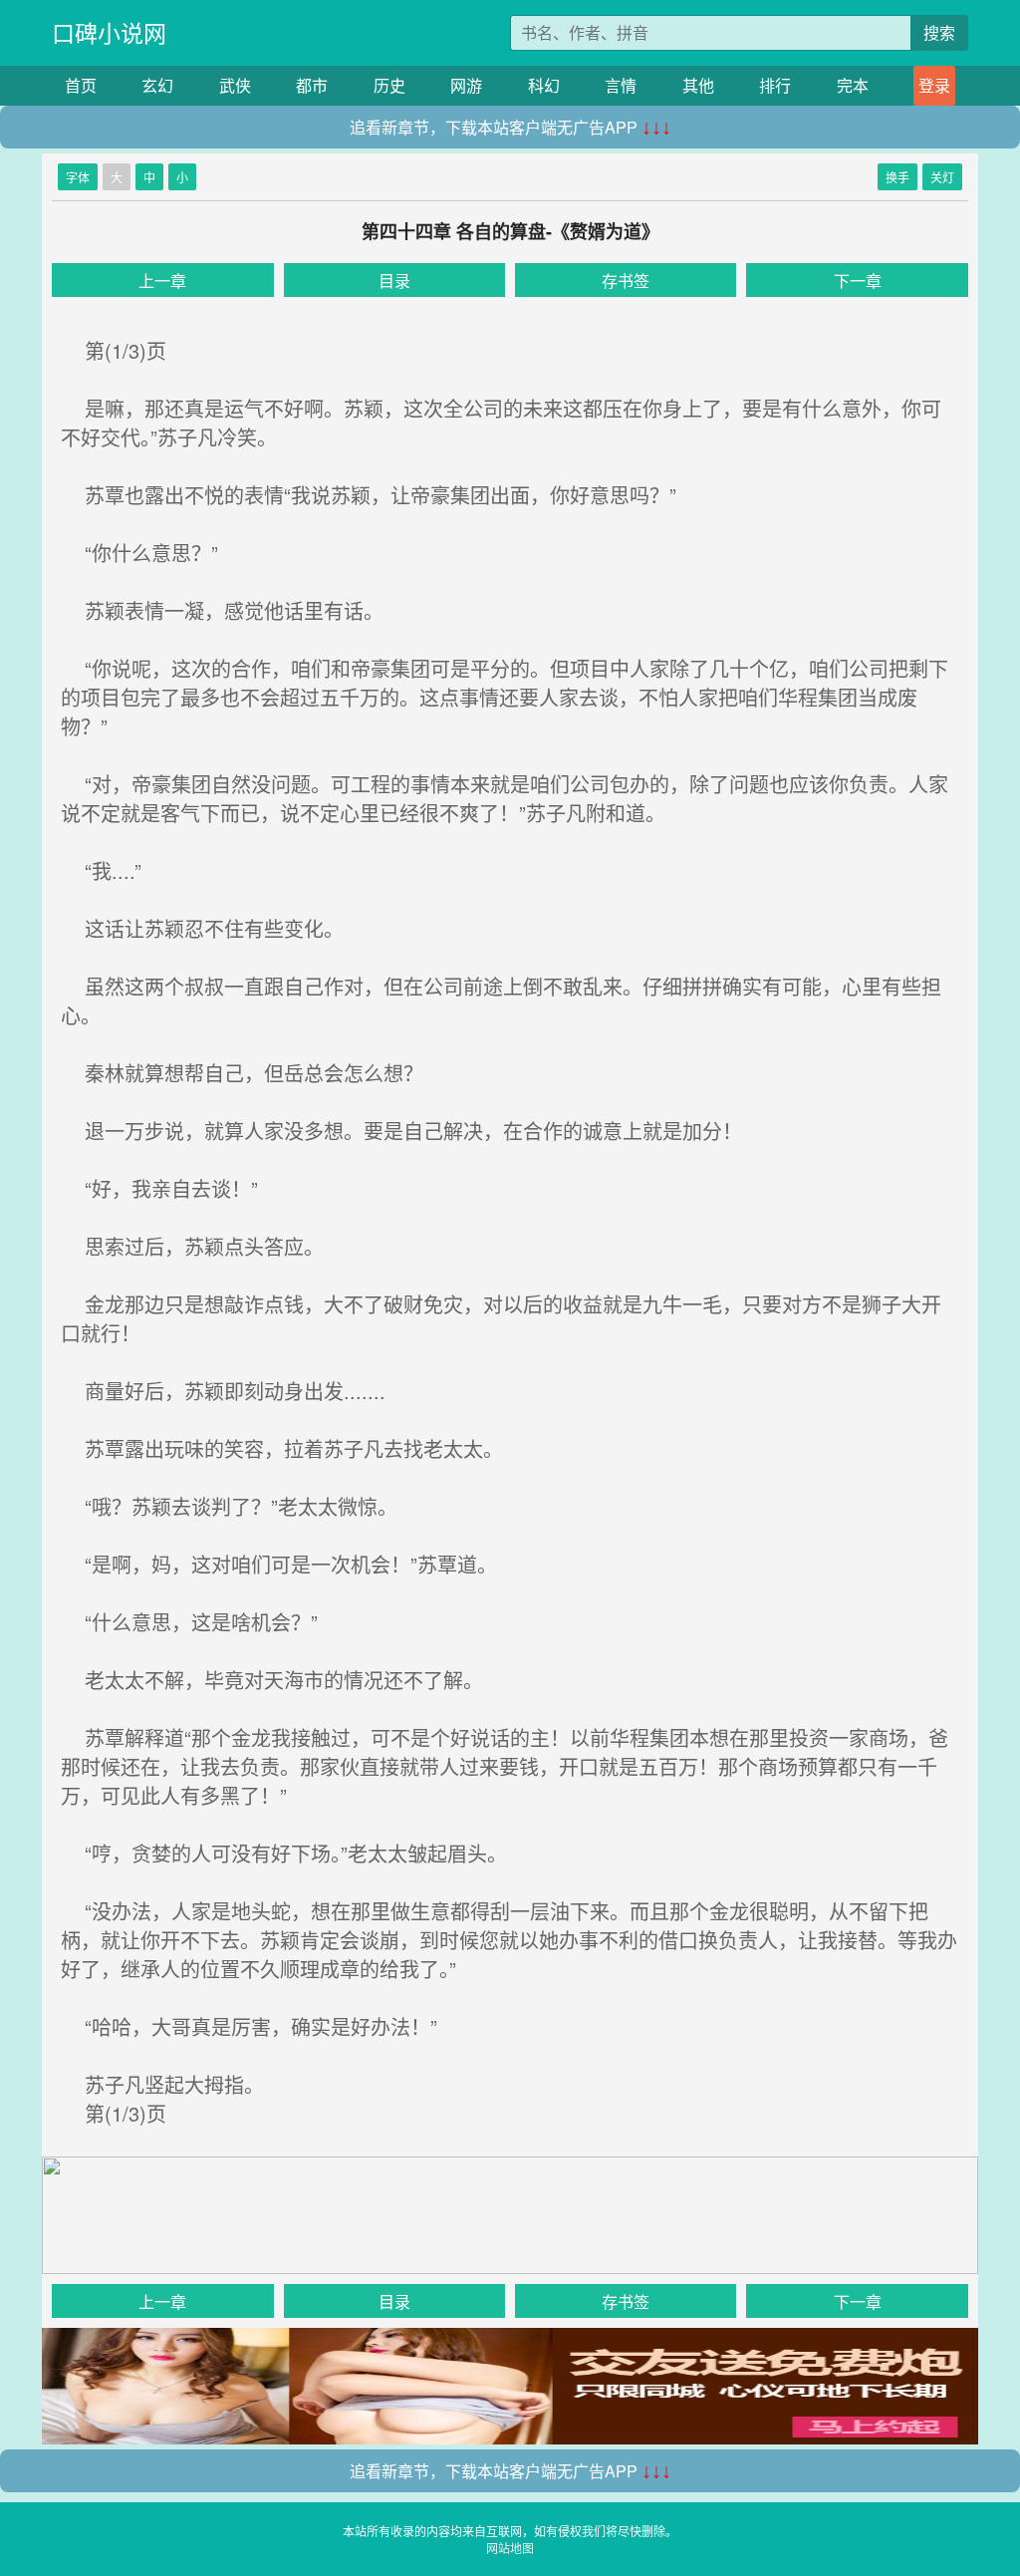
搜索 (939, 32)
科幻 (544, 85)
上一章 (162, 281)
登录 (934, 85)
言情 (621, 85)
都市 (312, 85)
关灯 (942, 177)
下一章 (858, 281)
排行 (775, 85)
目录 (394, 281)
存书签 (626, 281)
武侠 (235, 85)
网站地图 (510, 2548)
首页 (81, 85)
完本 (853, 85)
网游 (466, 85)
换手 (897, 177)
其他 (698, 85)
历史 (389, 85)
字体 (78, 177)
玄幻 (157, 85)
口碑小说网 (109, 32)
